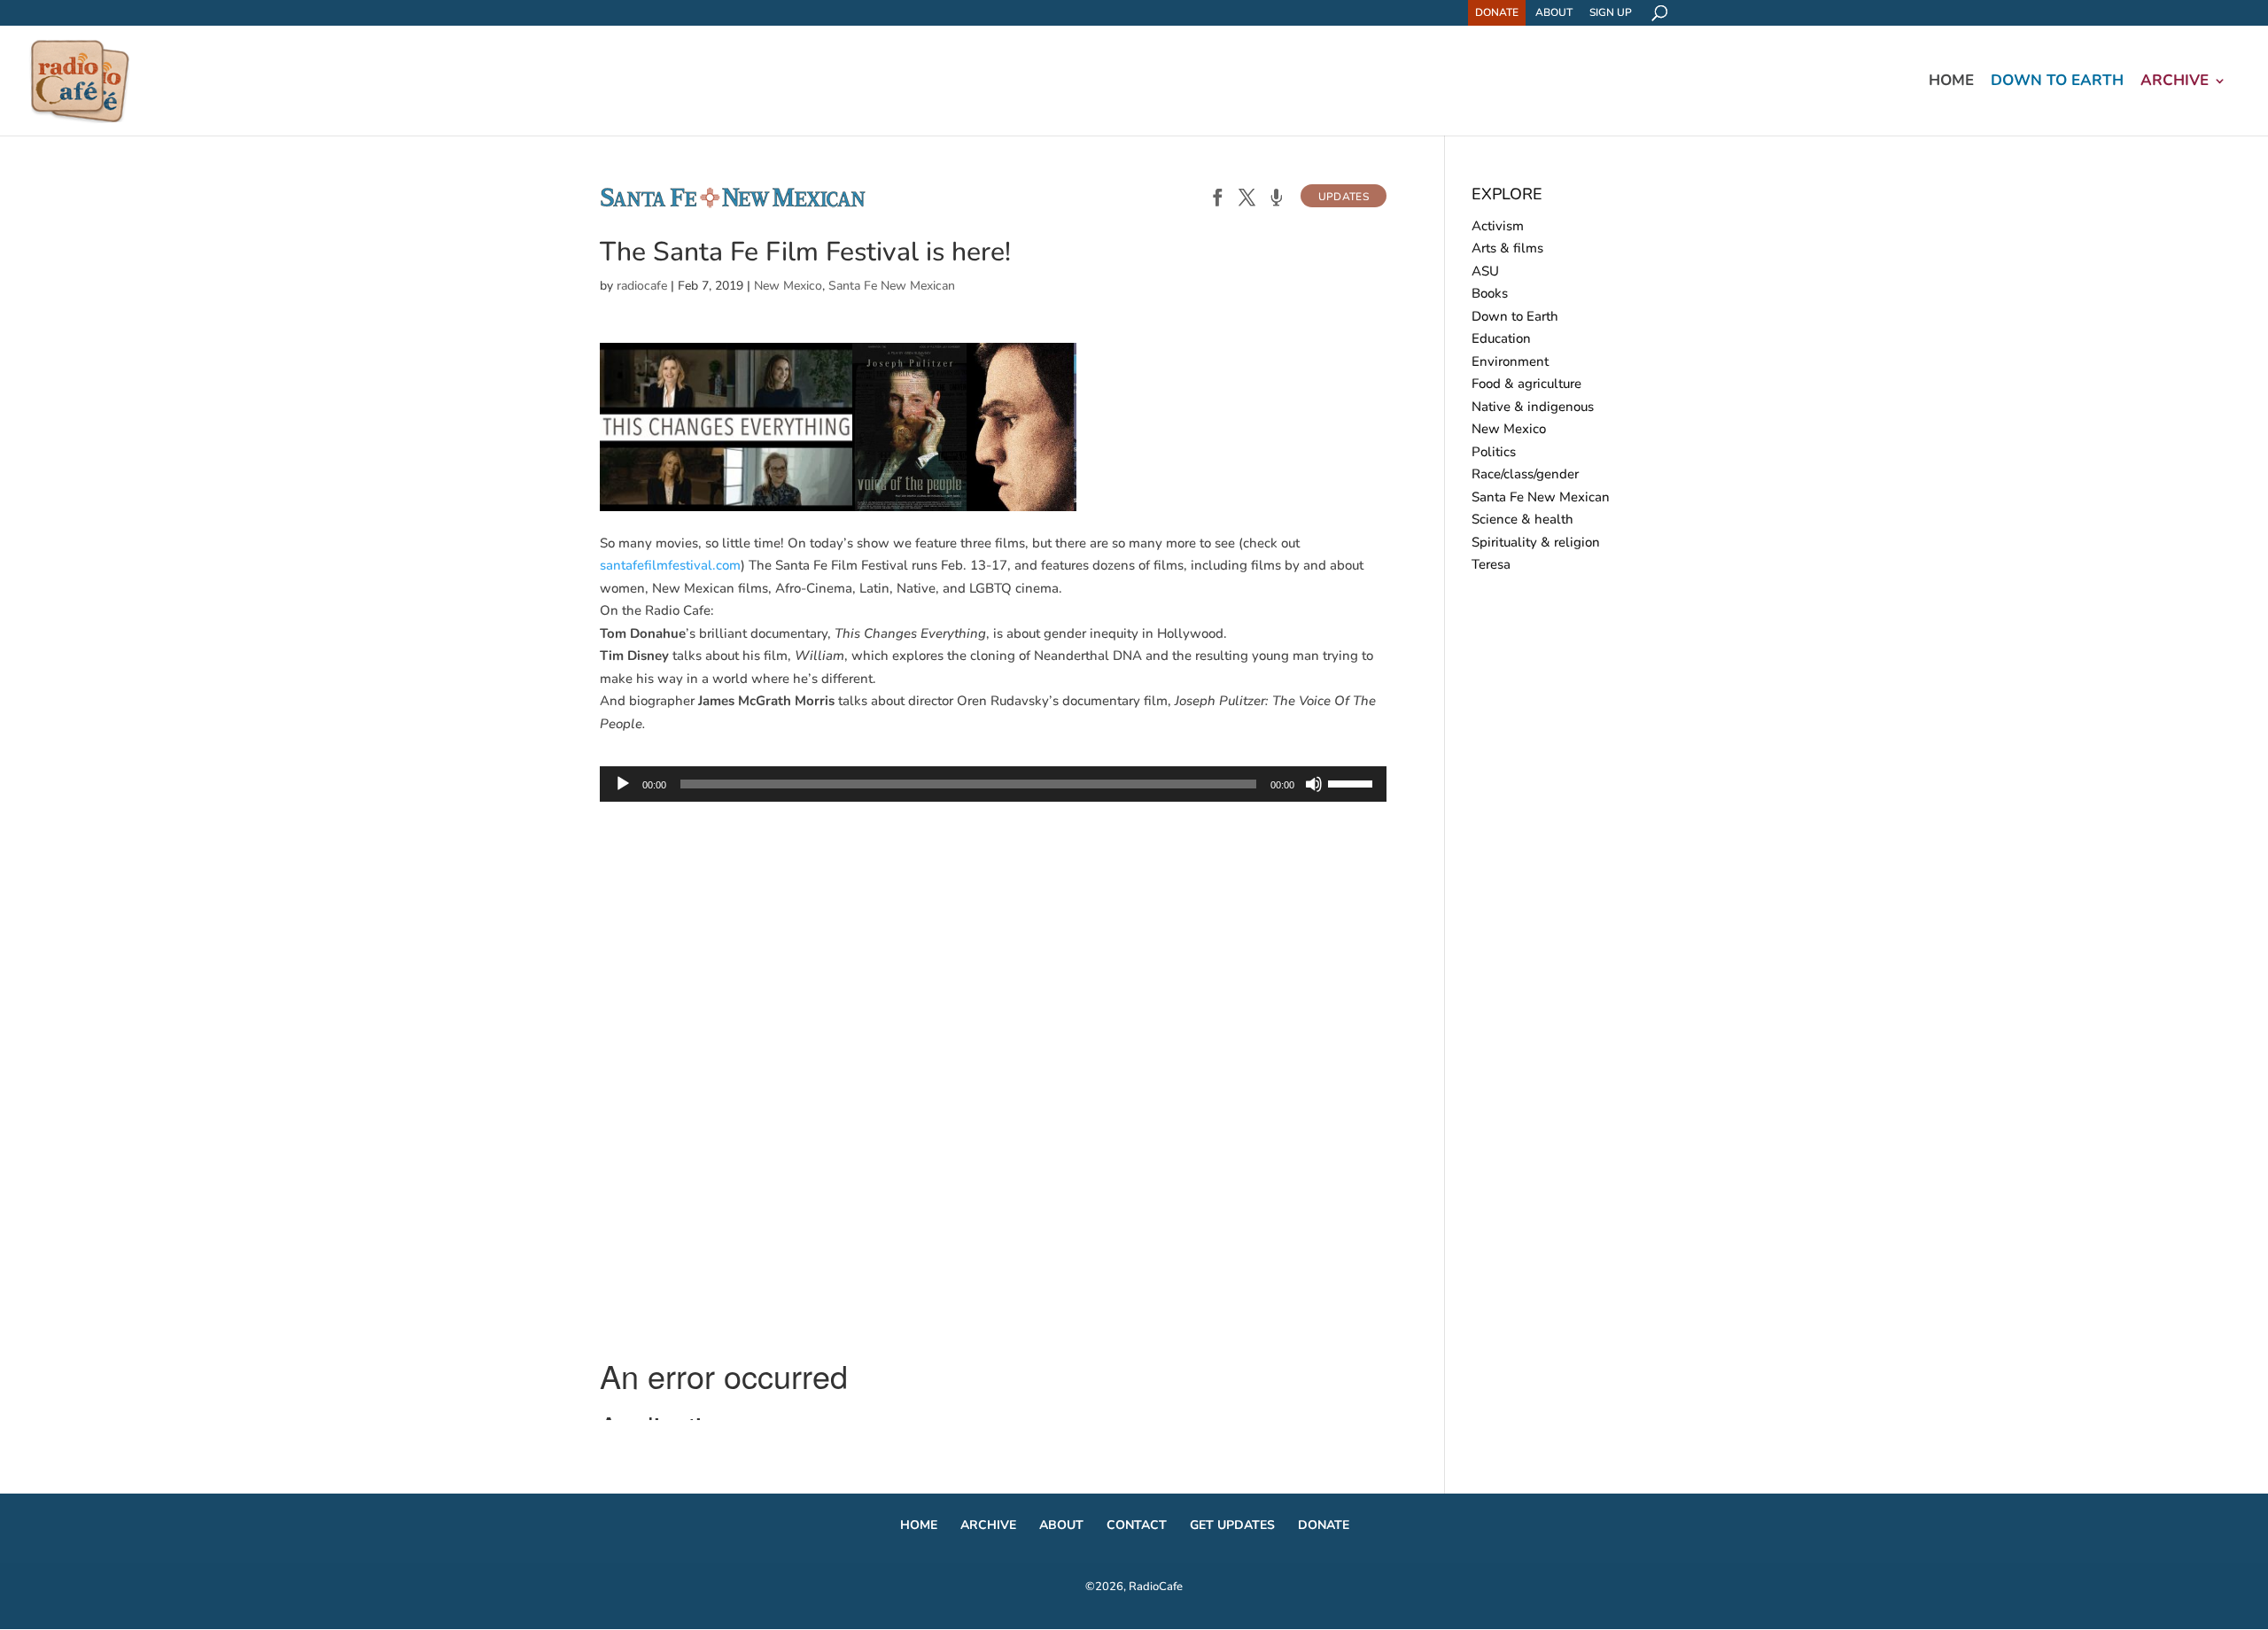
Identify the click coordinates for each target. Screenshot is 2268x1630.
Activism (1498, 226)
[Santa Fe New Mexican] (733, 205)
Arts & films (1507, 248)
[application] (993, 784)
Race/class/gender (1525, 474)
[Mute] (1314, 784)
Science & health (1522, 519)
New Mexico (788, 286)
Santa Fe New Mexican (892, 286)
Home (1951, 82)
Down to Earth (2057, 82)
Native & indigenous (1533, 407)
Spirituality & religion (1536, 542)
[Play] (623, 784)
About (1554, 12)
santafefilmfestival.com (670, 565)
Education (1501, 338)
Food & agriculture (1526, 384)
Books (1490, 293)
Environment (1510, 361)
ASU (1485, 271)
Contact (1137, 1525)
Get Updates (1232, 1525)
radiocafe (642, 286)
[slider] (1353, 782)
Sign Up (1611, 12)
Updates (1344, 197)
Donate (1497, 12)
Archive (2175, 82)
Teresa (1491, 564)
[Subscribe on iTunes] (1276, 199)
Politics (1494, 452)
